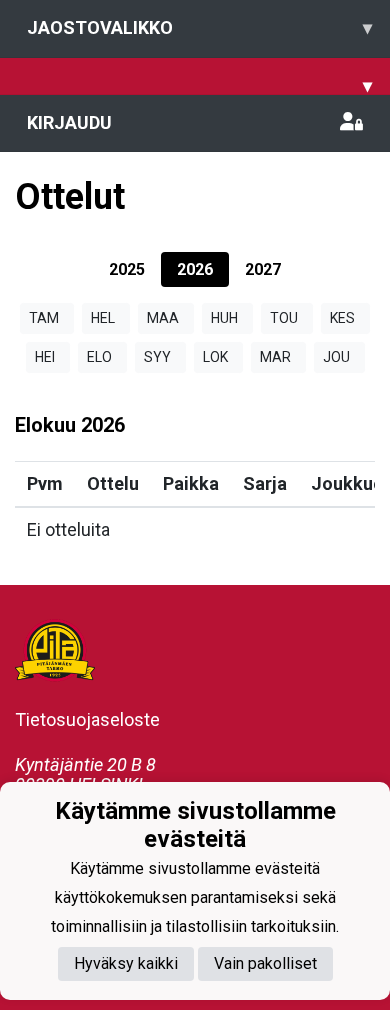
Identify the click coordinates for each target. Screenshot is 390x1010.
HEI (45, 357)
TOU (284, 318)
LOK (215, 357)
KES (342, 318)
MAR (275, 357)
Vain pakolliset (265, 963)
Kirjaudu (69, 122)
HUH (224, 318)
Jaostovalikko (199, 27)
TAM (44, 318)
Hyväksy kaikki (126, 963)
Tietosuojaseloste (87, 719)
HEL (103, 318)
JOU (336, 357)
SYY (157, 357)
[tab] (127, 269)
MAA (163, 318)
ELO (99, 357)
